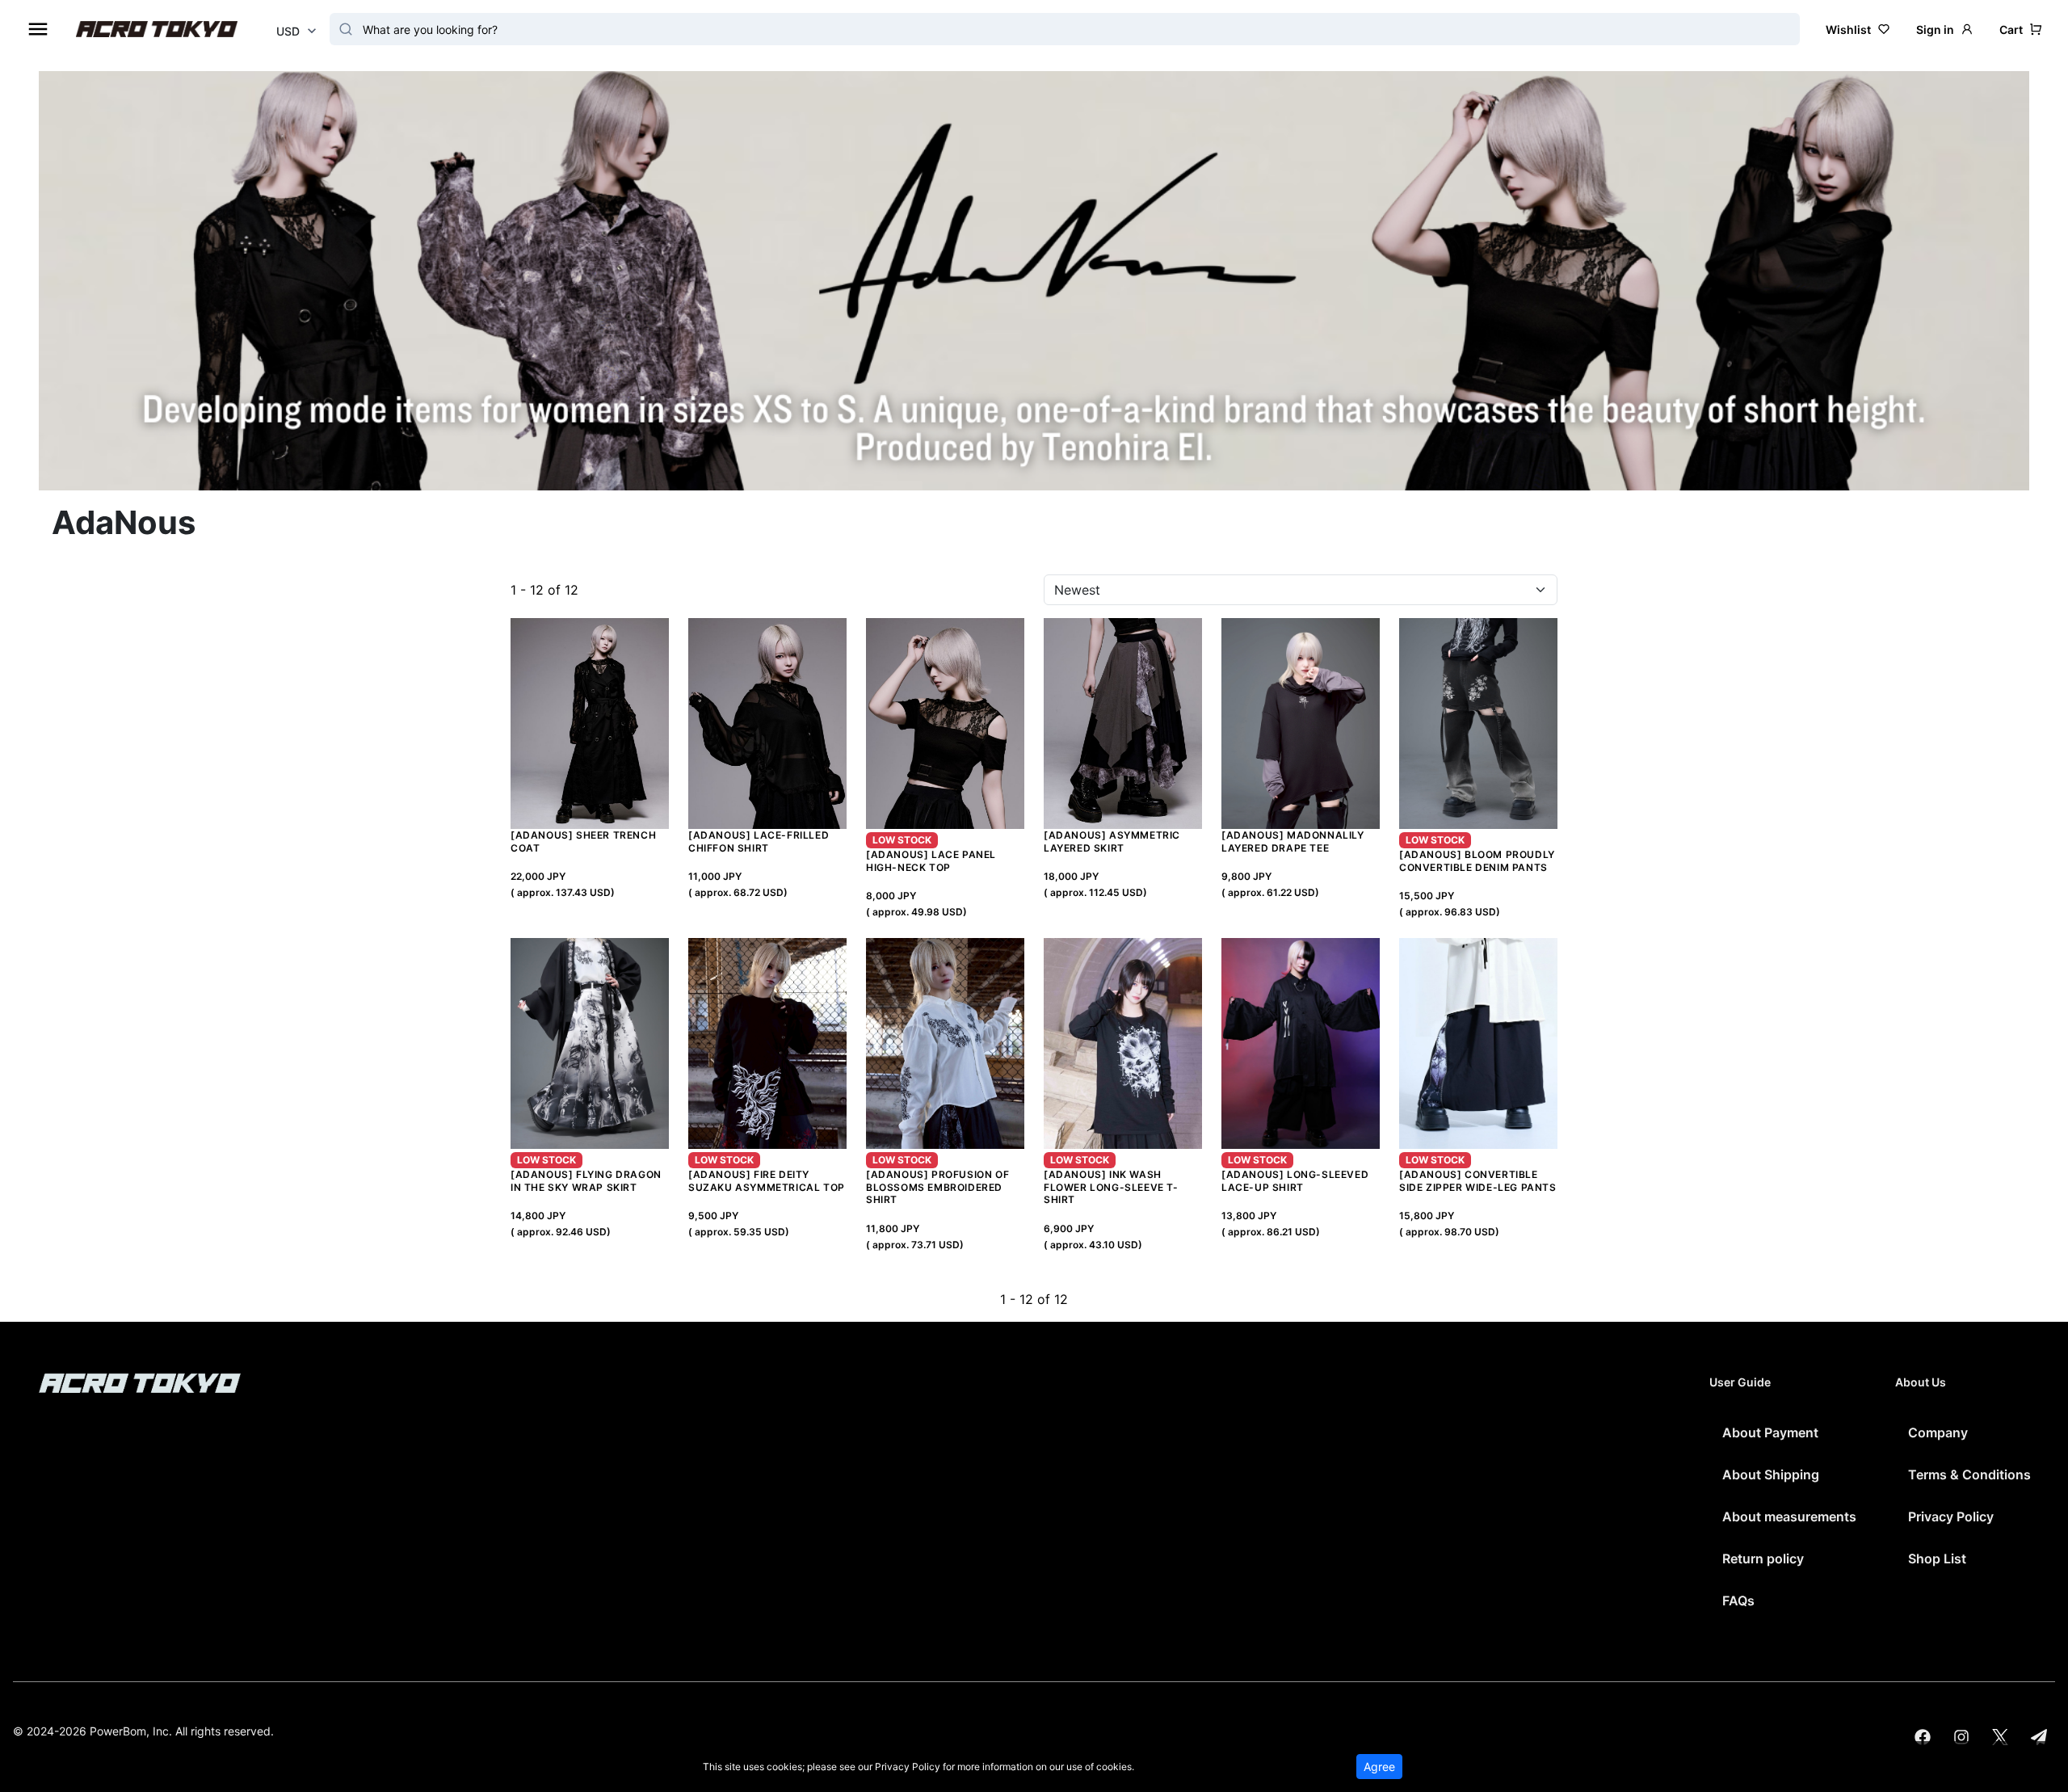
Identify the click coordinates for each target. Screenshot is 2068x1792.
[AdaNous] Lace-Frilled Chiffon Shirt (759, 841)
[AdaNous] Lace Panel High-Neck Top (931, 861)
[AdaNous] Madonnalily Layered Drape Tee (1293, 841)
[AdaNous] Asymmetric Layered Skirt (1112, 841)
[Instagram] (1961, 1737)
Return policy (1763, 1559)
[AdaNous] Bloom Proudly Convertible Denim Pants (1477, 861)
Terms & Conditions (1969, 1474)
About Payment (1770, 1432)
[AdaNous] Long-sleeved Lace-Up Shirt (1295, 1181)
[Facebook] (1923, 1737)
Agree (1379, 1767)
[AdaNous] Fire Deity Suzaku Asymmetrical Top (767, 1181)
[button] (2021, 29)
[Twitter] (2000, 1737)
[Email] (2039, 1737)
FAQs (1738, 1601)
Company (1938, 1432)
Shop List (1937, 1559)
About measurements (1789, 1516)
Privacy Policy (1951, 1516)
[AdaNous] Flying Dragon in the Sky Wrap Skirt (586, 1181)
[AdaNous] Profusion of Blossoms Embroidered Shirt (937, 1187)
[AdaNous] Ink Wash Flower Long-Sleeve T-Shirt (1111, 1187)
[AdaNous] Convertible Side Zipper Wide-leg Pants (1478, 1181)
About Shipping (1771, 1474)
